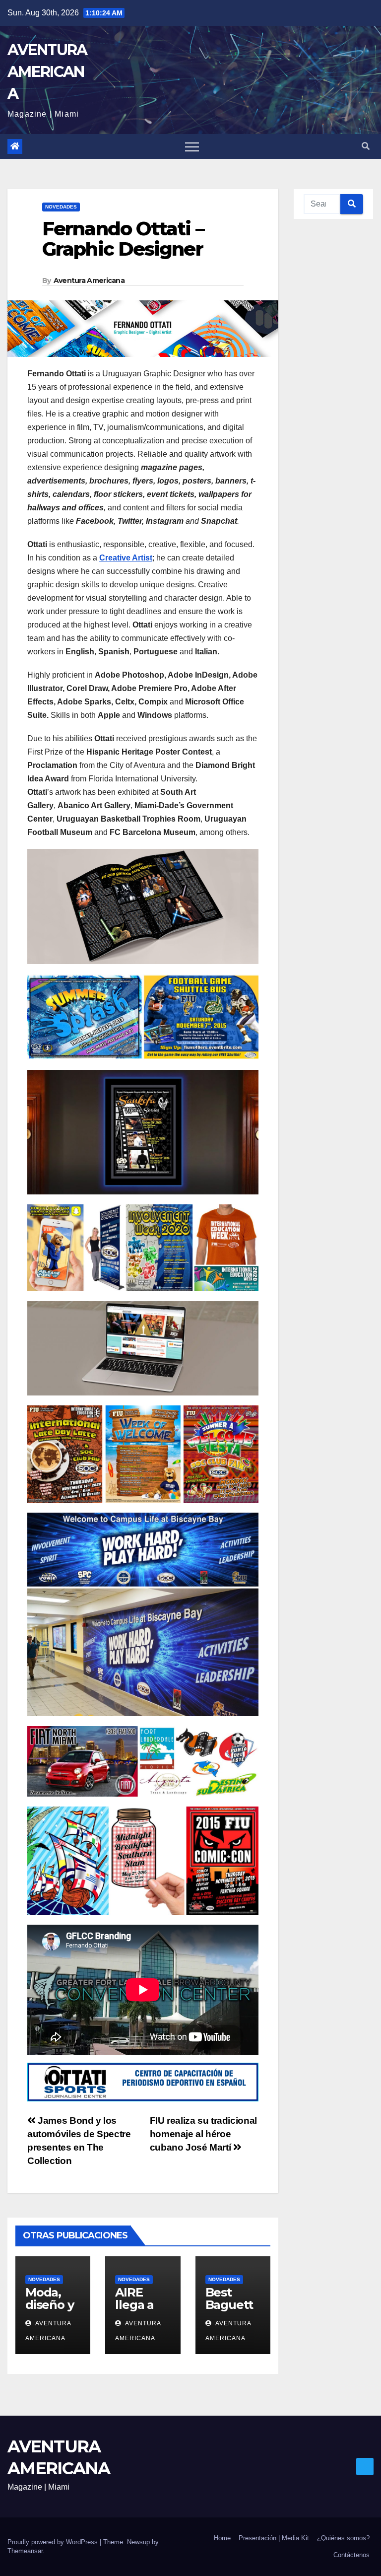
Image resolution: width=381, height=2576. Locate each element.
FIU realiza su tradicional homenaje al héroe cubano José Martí (203, 2134)
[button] (366, 146)
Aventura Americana (89, 280)
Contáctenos (351, 2555)
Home (222, 2538)
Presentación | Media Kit (274, 2538)
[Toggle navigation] (192, 146)
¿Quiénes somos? (343, 2538)
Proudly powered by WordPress (54, 2542)
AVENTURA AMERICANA (47, 72)
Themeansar (25, 2551)
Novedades (61, 207)
